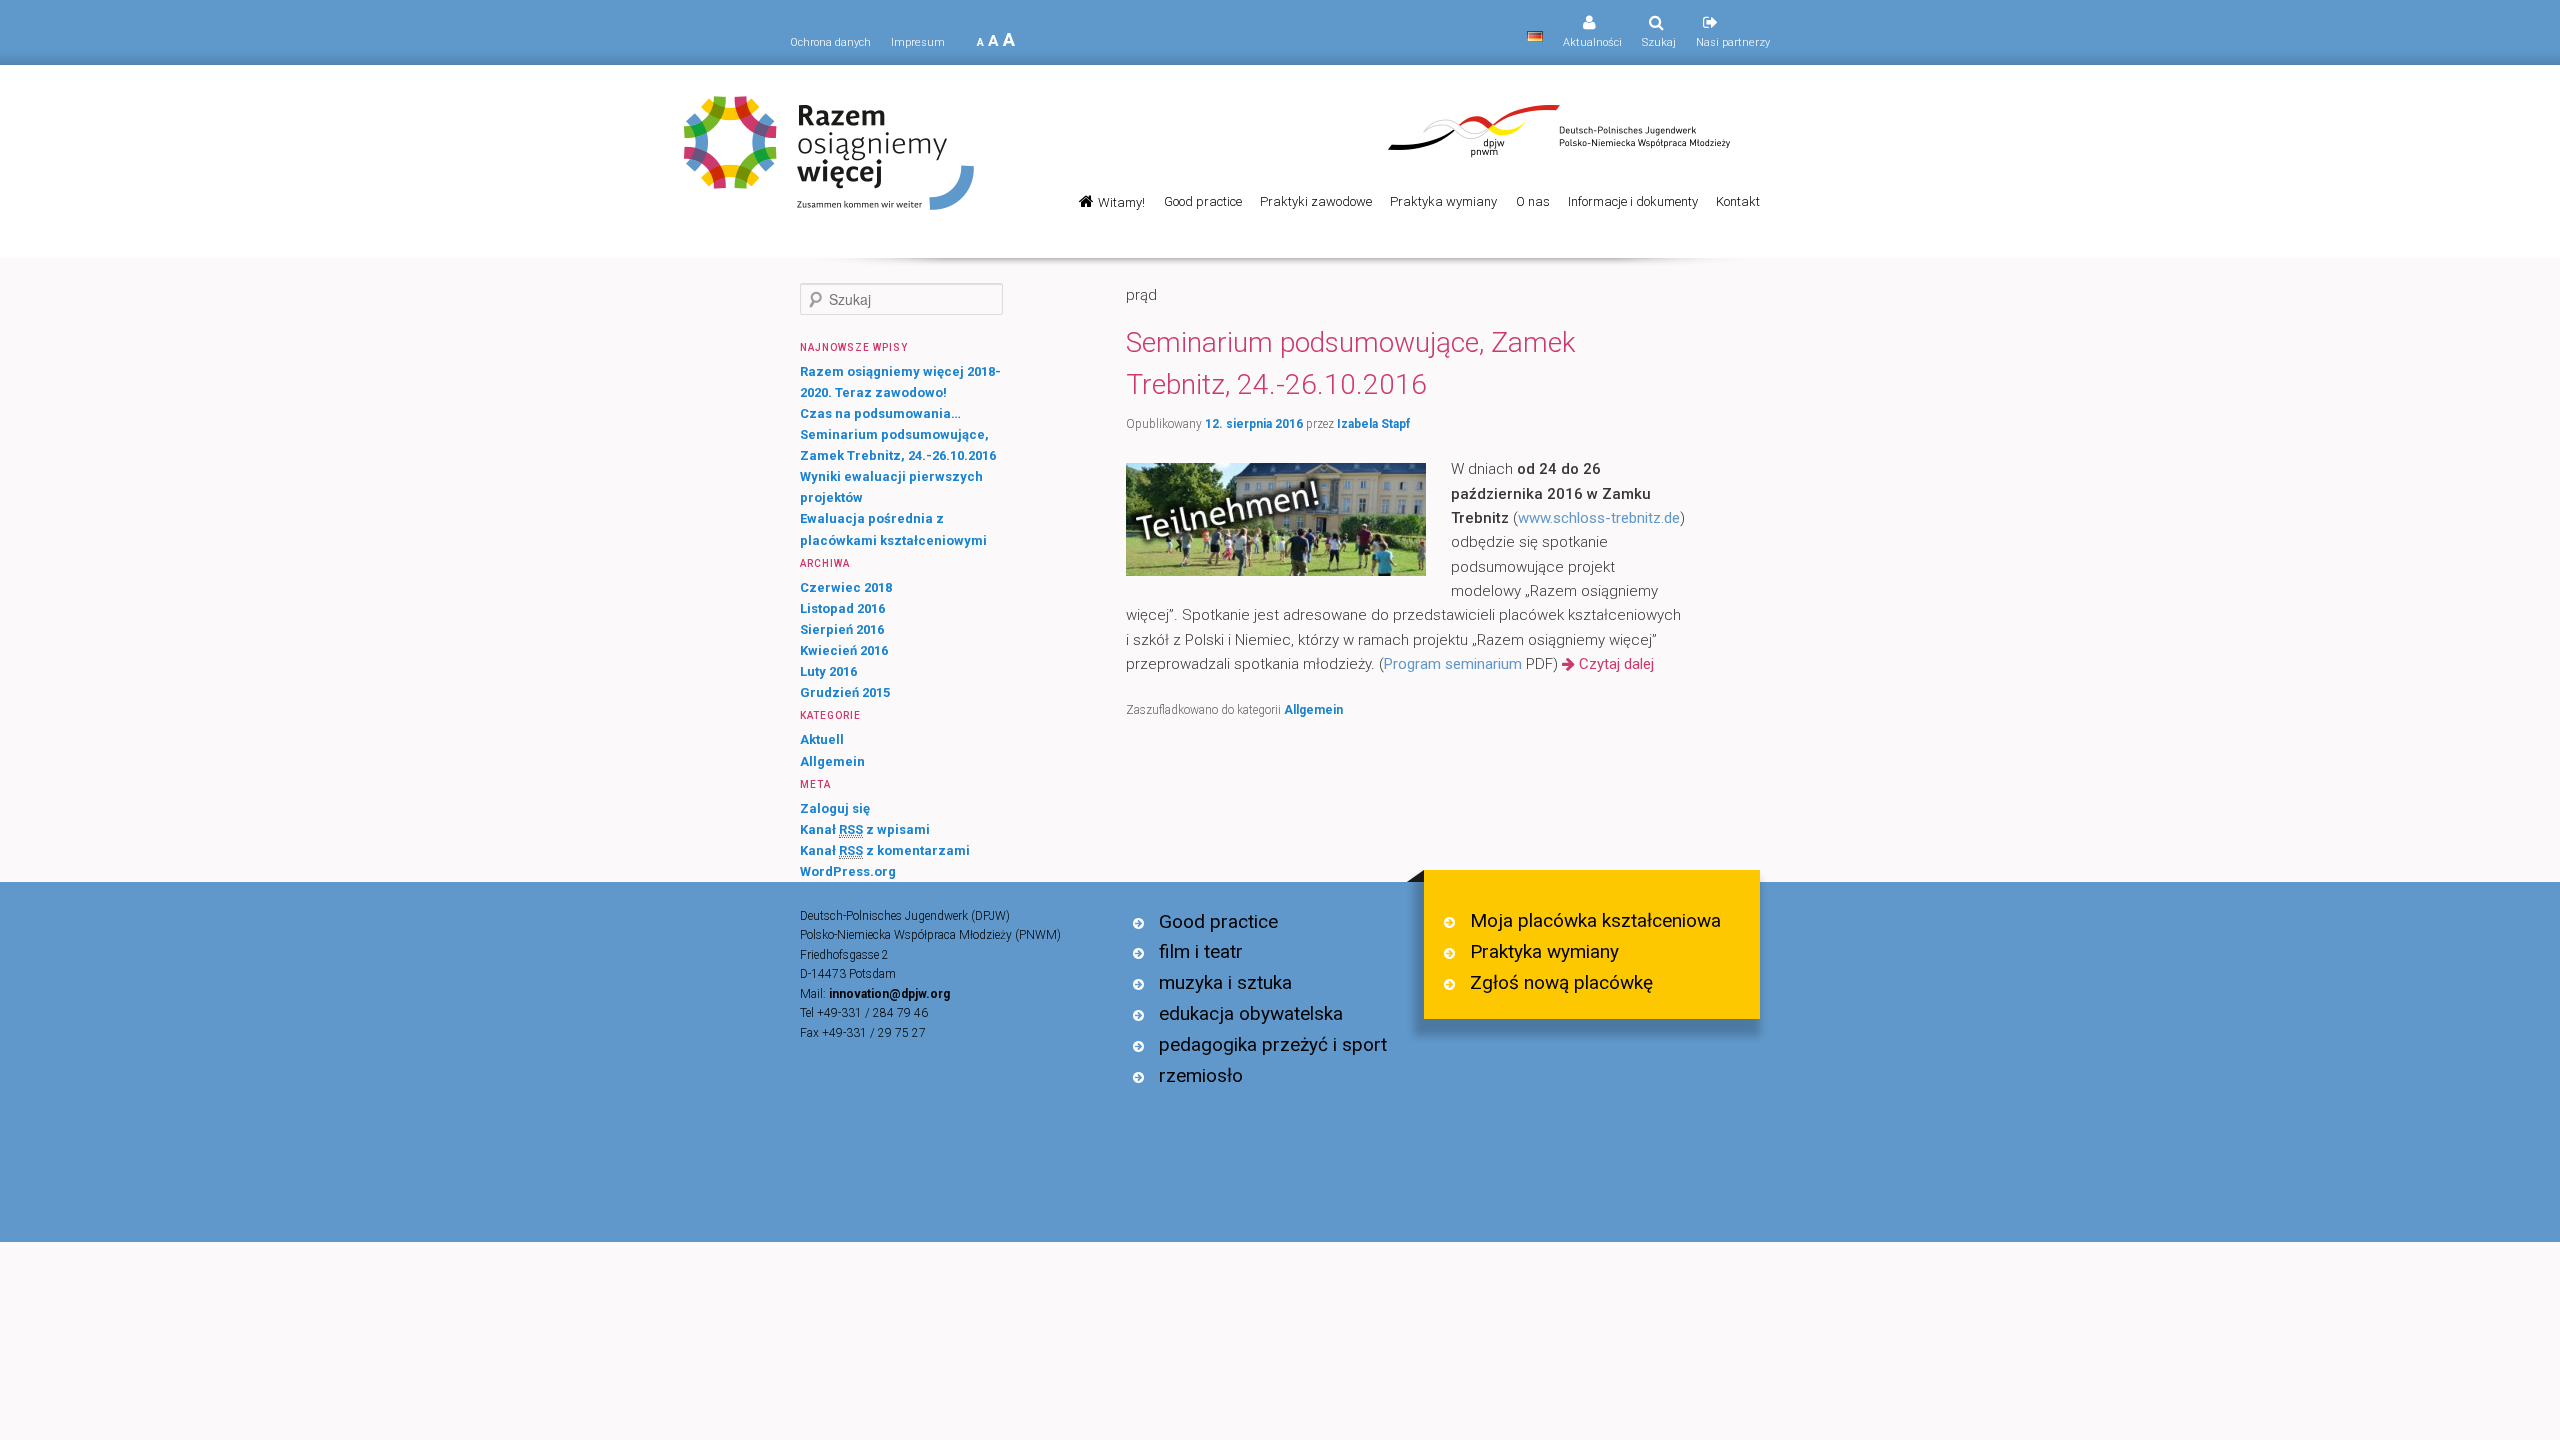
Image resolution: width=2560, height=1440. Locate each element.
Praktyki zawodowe (1316, 201)
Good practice (1203, 201)
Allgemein (1313, 710)
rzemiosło (1201, 1075)
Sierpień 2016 (842, 629)
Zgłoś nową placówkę (1561, 982)
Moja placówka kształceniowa (1595, 920)
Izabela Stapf (1373, 424)
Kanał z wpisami (865, 829)
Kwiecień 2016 (844, 650)
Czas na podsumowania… (880, 413)
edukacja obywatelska (1251, 1013)
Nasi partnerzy (1733, 42)
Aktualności (1592, 42)
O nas (1532, 201)
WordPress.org (848, 871)
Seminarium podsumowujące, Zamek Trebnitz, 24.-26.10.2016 (1351, 363)
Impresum (918, 42)
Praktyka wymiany (1443, 201)
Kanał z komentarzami (885, 850)
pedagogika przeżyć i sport (1273, 1044)
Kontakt (1738, 201)
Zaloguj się (835, 808)
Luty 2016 (828, 671)
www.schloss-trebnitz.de (1599, 518)
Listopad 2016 (842, 608)
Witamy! (1121, 202)
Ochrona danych (830, 42)
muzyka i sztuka (1225, 982)
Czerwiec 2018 (846, 587)
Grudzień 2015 (845, 692)
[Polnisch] (1535, 37)
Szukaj (1659, 42)
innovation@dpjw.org (889, 994)
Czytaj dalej (1616, 664)
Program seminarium (1453, 664)
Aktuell (822, 739)
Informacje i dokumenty (1633, 201)
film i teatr (1201, 951)
